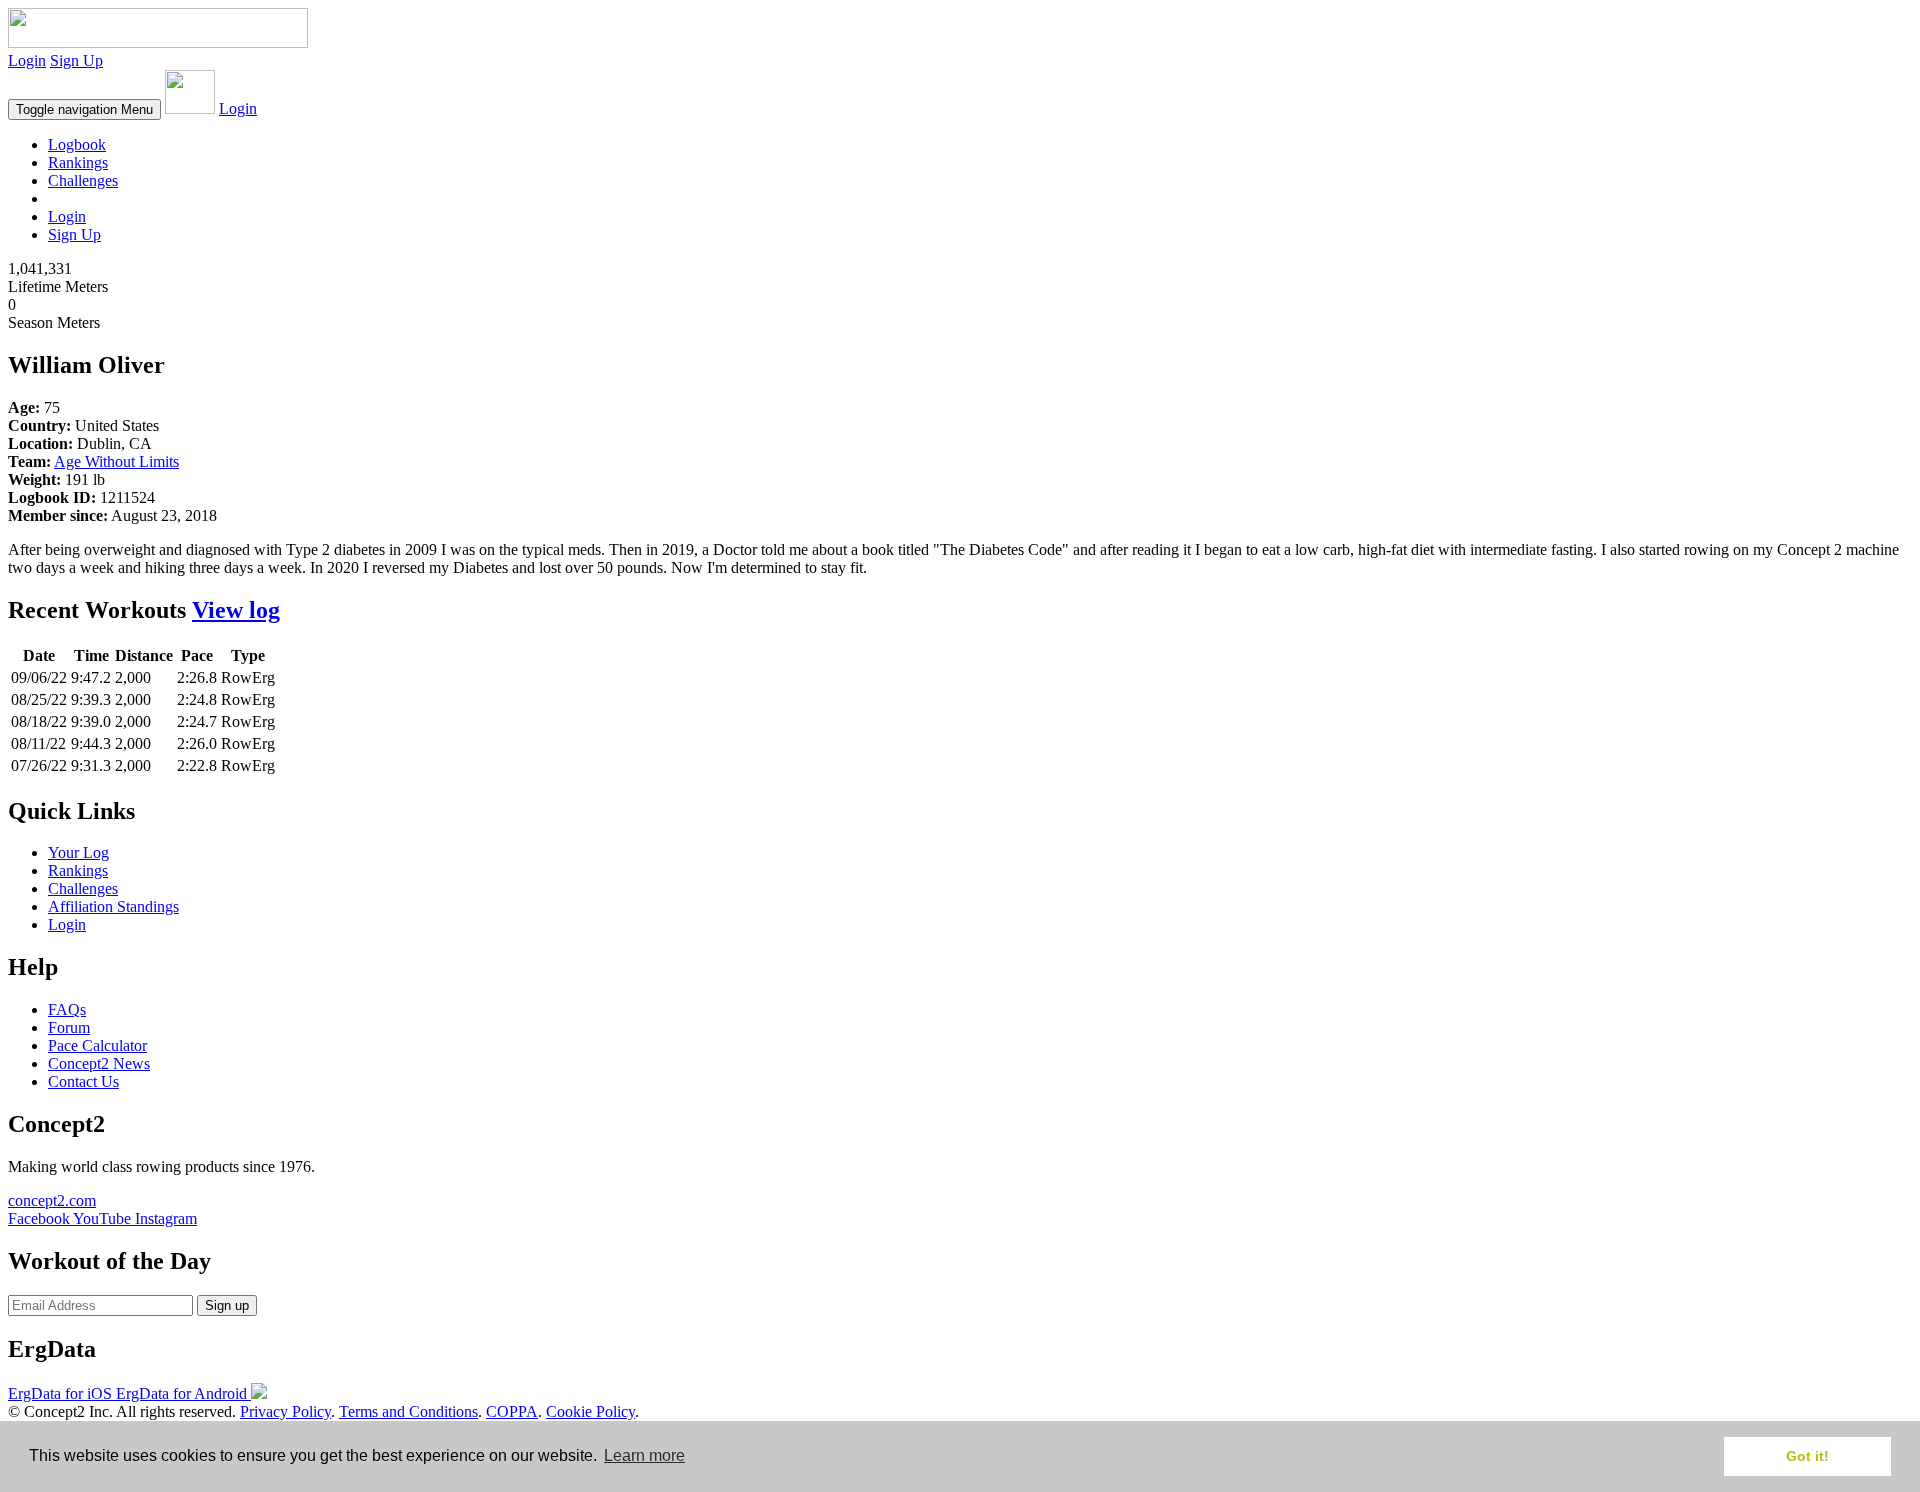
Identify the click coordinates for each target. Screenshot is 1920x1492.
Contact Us (83, 1081)
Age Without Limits (116, 461)
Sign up (227, 1305)
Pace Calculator (97, 1045)
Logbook (77, 144)
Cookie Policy (590, 1411)
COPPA (512, 1411)
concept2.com (52, 1200)
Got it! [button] (1807, 1456)
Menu (84, 109)
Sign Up (76, 60)
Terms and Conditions (408, 1411)
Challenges (83, 180)
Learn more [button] (644, 1455)
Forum (69, 1027)
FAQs (67, 1009)
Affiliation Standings (113, 906)
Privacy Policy (285, 1411)
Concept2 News (99, 1063)
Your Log (78, 852)
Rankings (78, 162)
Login (27, 60)
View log (236, 610)
